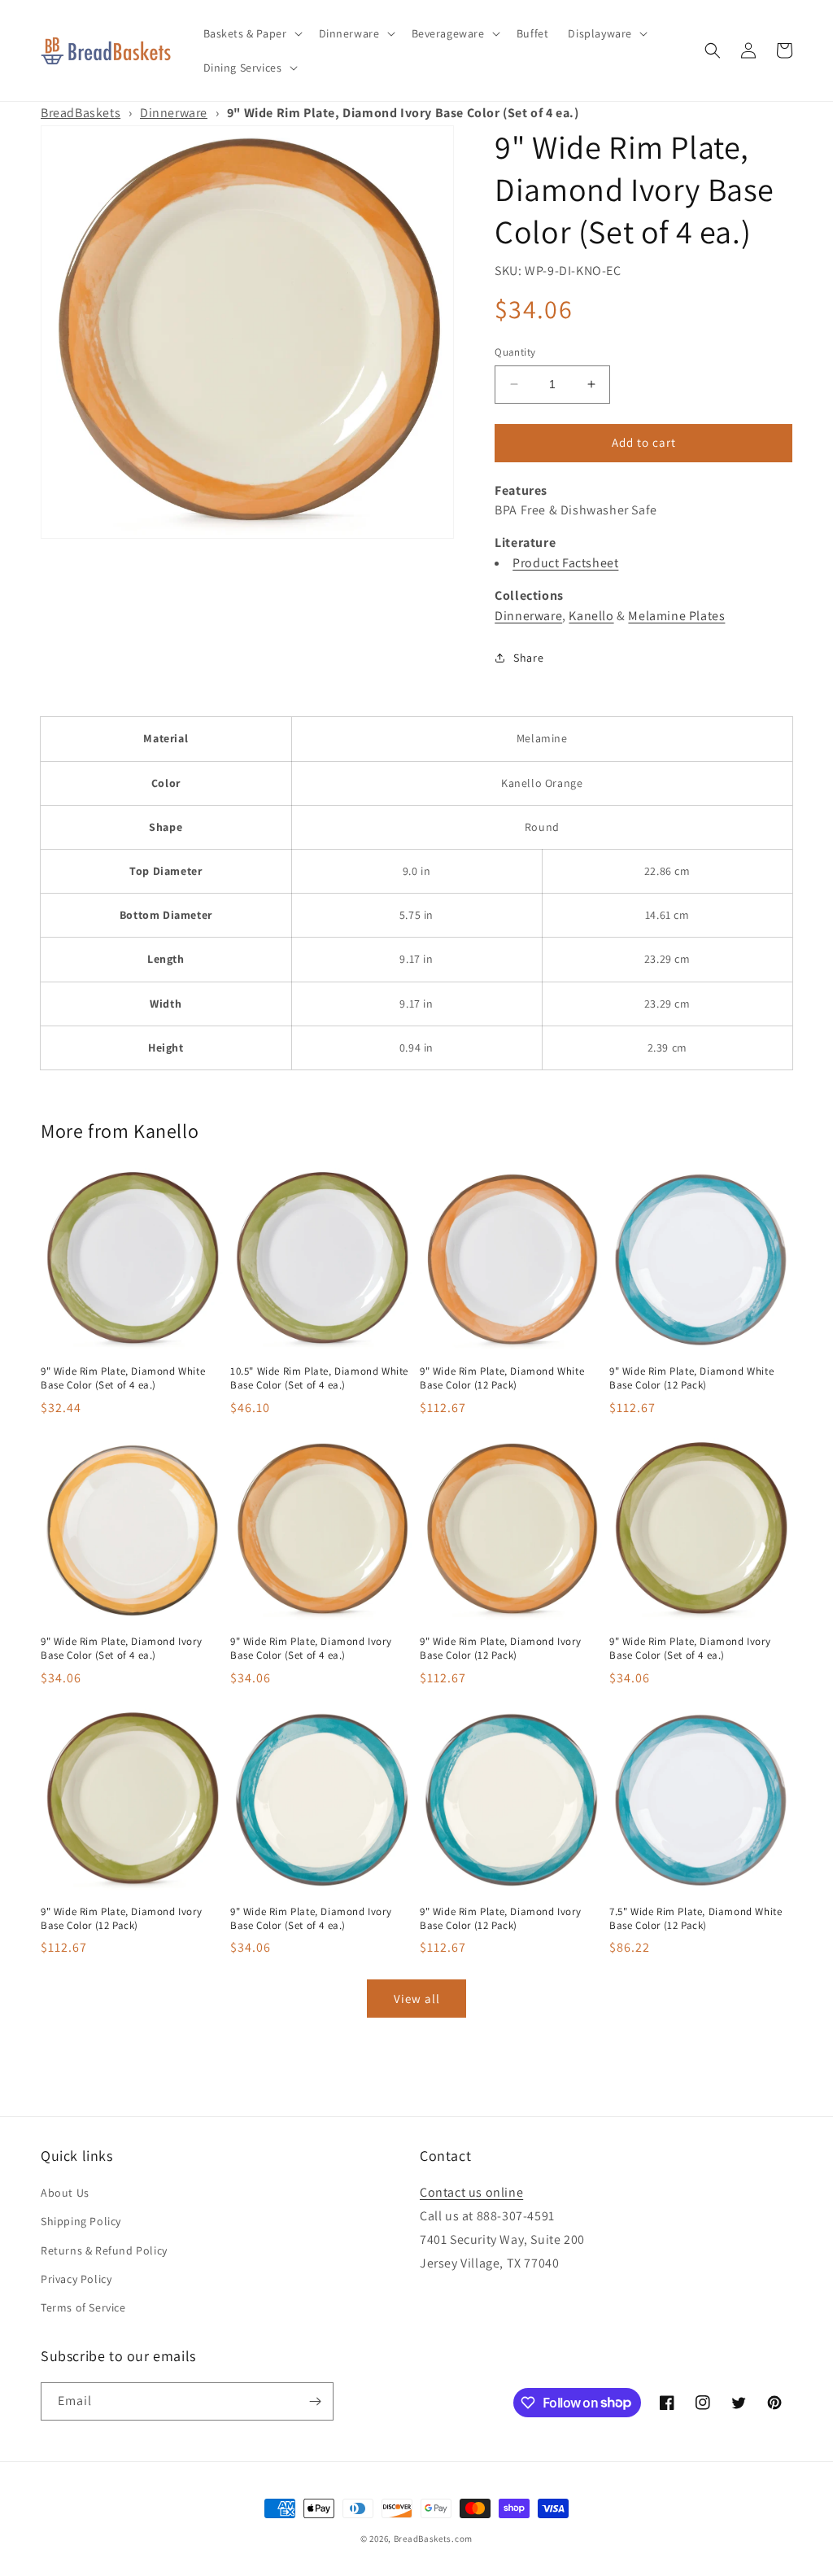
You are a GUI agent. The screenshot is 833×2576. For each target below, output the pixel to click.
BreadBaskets (81, 113)
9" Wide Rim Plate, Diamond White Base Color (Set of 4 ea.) (123, 1378)
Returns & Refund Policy (104, 2250)
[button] (251, 33)
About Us (65, 2193)
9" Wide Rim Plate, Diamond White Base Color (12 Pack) (502, 1378)
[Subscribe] (315, 2401)
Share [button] (528, 658)
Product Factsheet (565, 563)
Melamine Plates (676, 616)
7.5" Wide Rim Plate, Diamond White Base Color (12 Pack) (696, 1919)
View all (417, 1999)
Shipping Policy (81, 2221)
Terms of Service (83, 2307)
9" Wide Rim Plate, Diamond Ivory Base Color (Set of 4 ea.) (121, 1649)
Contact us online (471, 2192)
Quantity (515, 352)
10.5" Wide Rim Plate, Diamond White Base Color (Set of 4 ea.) (319, 1378)
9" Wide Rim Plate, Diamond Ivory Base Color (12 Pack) (500, 1649)
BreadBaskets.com (433, 2539)
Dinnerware (174, 113)
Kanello (591, 616)
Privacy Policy (76, 2279)
